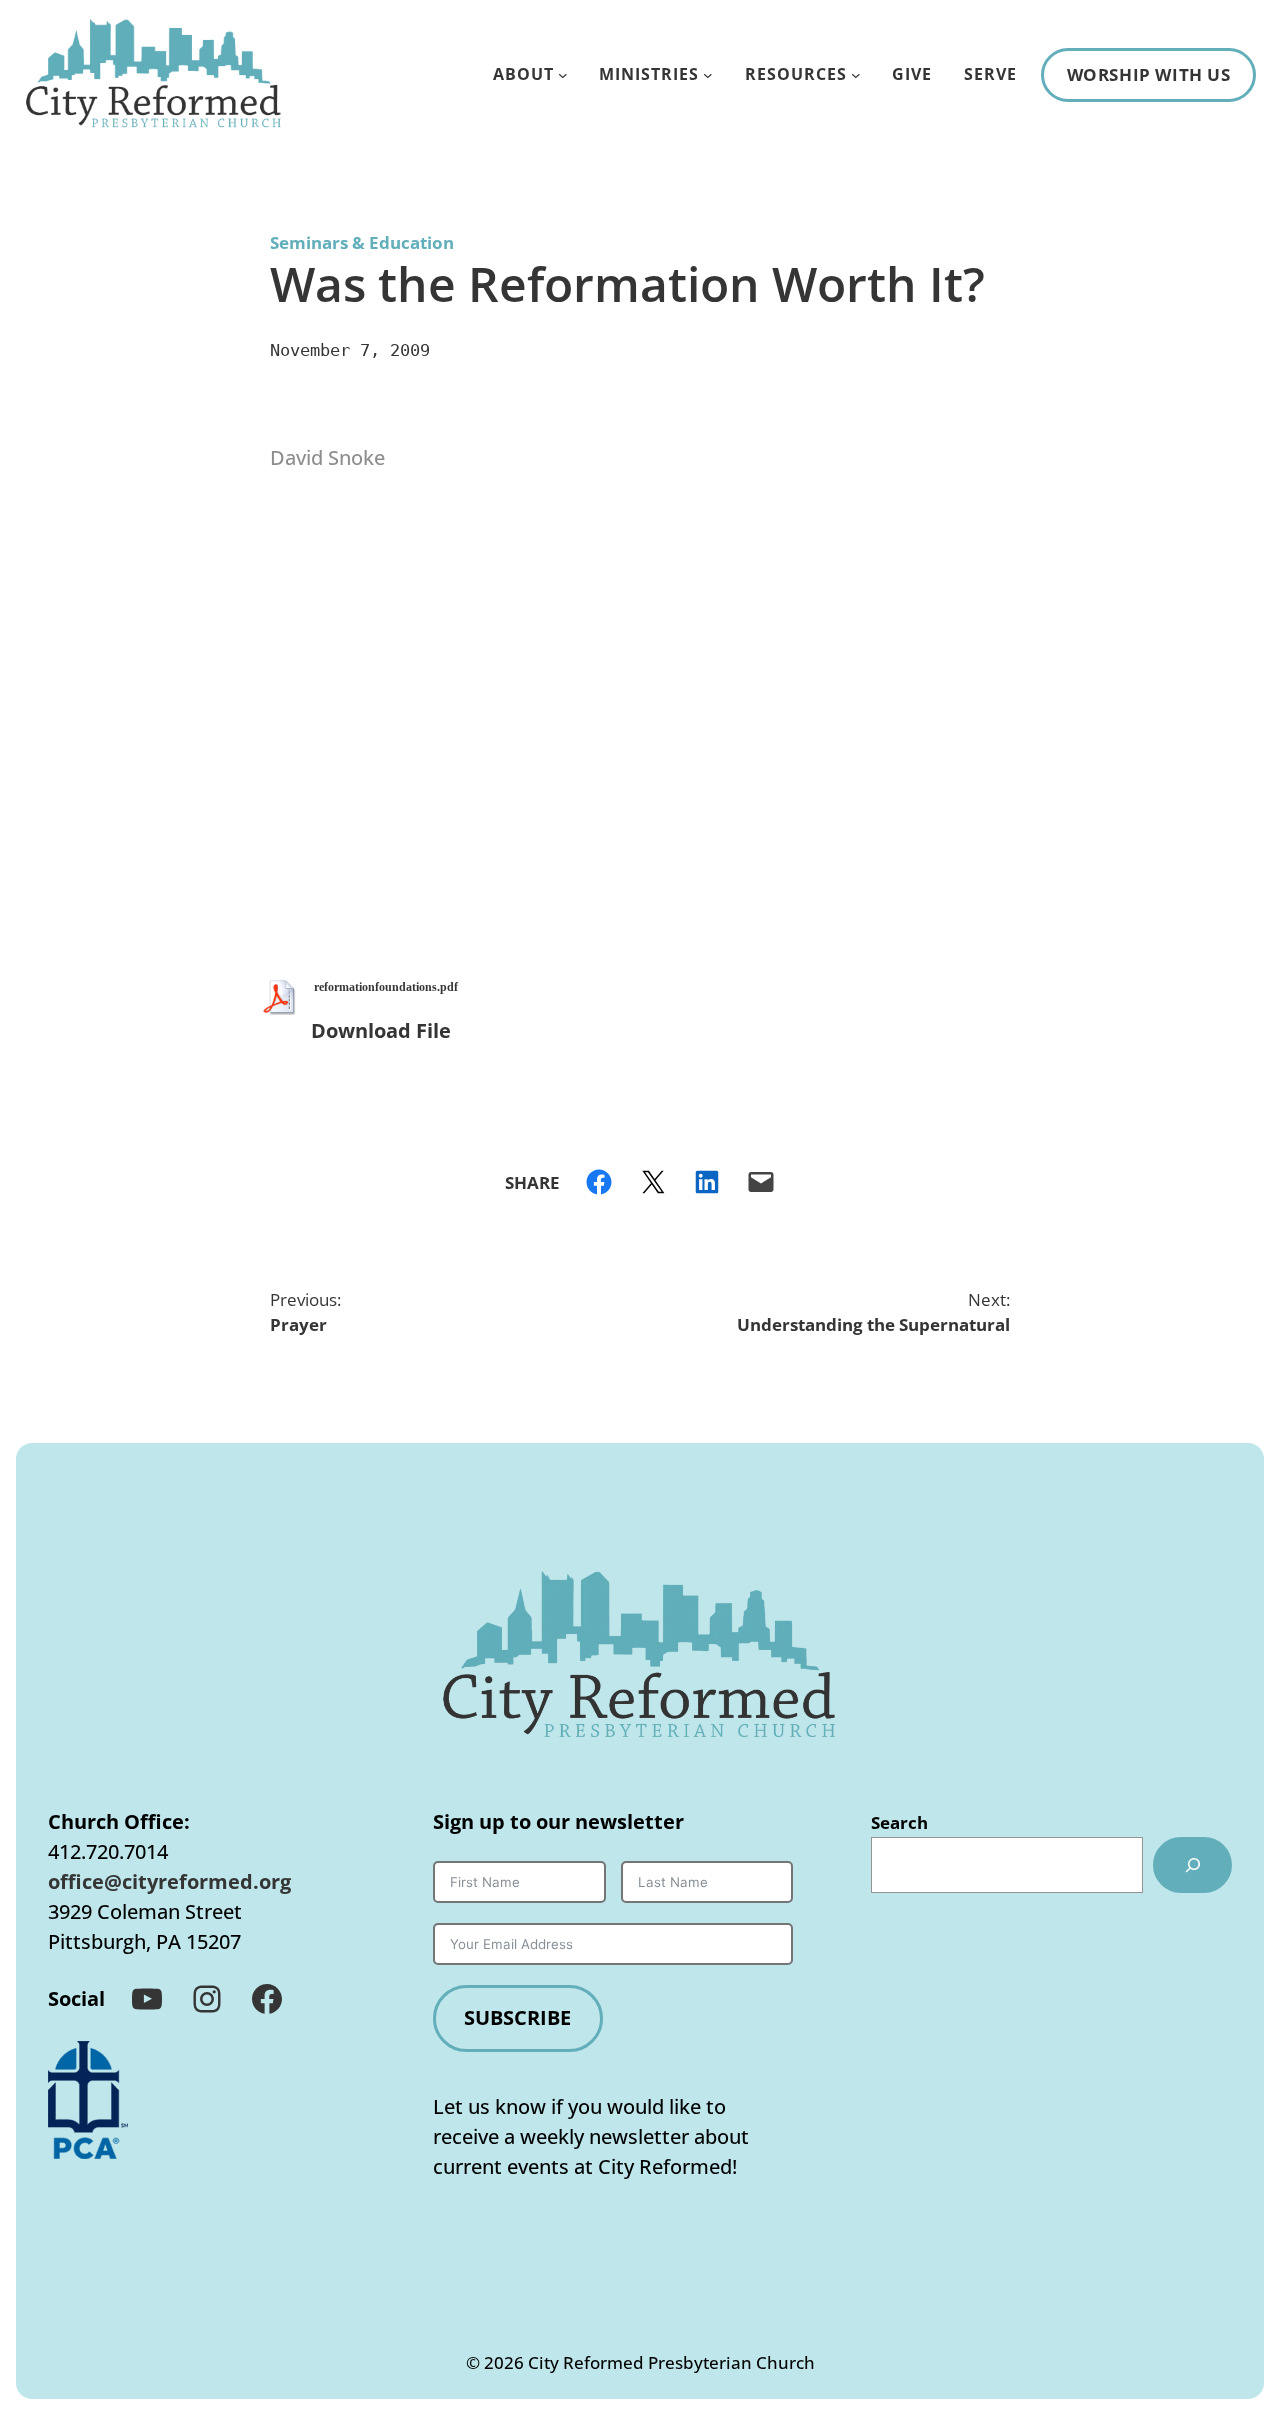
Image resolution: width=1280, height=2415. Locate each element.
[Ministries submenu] (708, 75)
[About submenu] (563, 75)
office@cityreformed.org (169, 1881)
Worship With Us (1149, 74)
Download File (381, 1030)
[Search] (1192, 1865)
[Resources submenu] (856, 75)
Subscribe (517, 2017)
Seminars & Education (362, 242)
